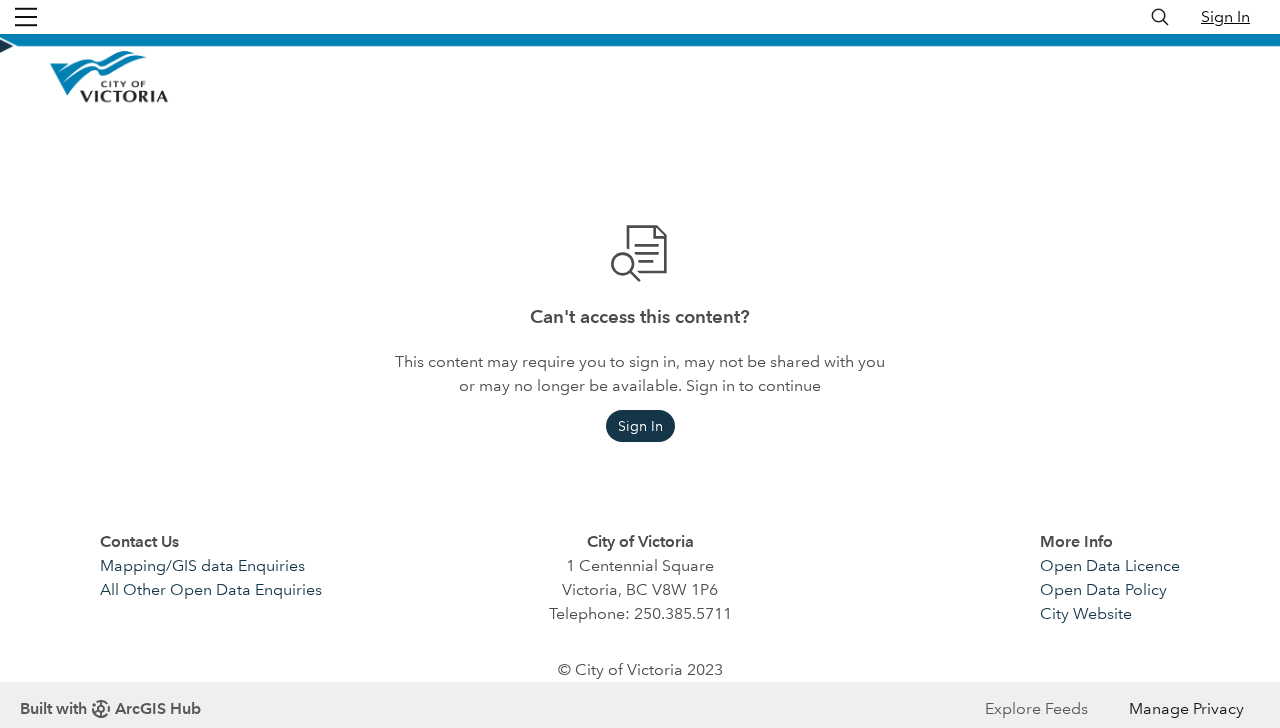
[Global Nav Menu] (26, 17)
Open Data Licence (1110, 565)
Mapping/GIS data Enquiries (202, 565)
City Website (1086, 613)
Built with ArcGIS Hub (110, 708)
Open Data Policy (1103, 589)
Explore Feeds (1036, 708)
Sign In (1225, 16)
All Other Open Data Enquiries (211, 589)
